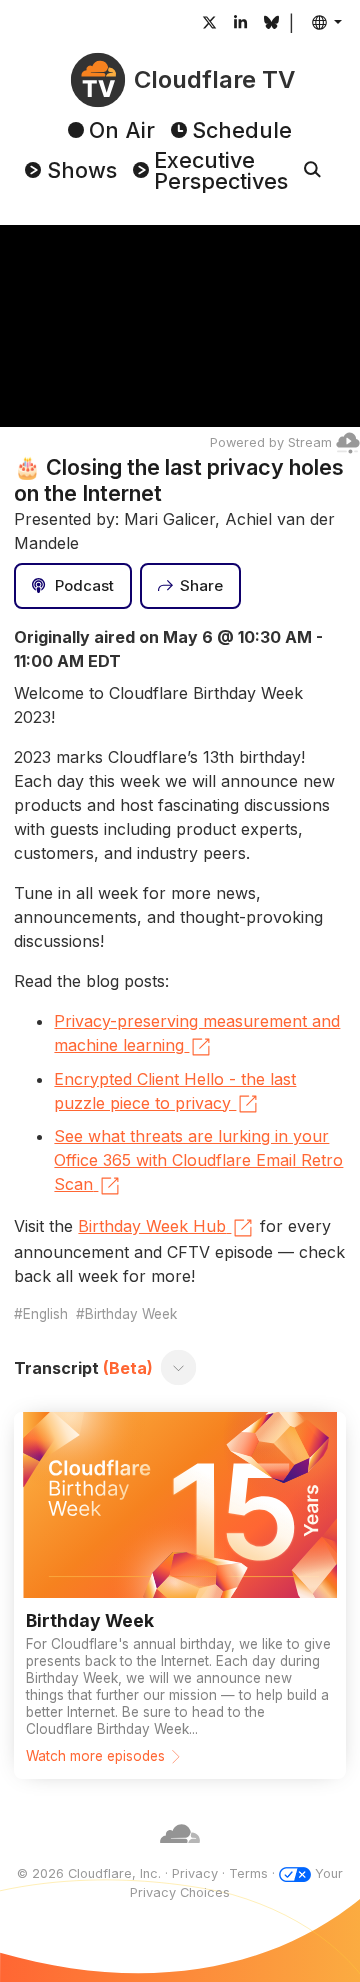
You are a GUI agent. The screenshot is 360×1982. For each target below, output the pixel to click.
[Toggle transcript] (179, 1368)
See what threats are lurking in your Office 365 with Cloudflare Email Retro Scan (198, 1160)
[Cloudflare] (180, 1854)
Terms (248, 1873)
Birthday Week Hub (152, 1226)
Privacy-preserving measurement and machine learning (197, 1033)
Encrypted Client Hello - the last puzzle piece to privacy (175, 1091)
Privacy (195, 1873)
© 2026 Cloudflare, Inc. (89, 1873)
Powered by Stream (271, 442)
